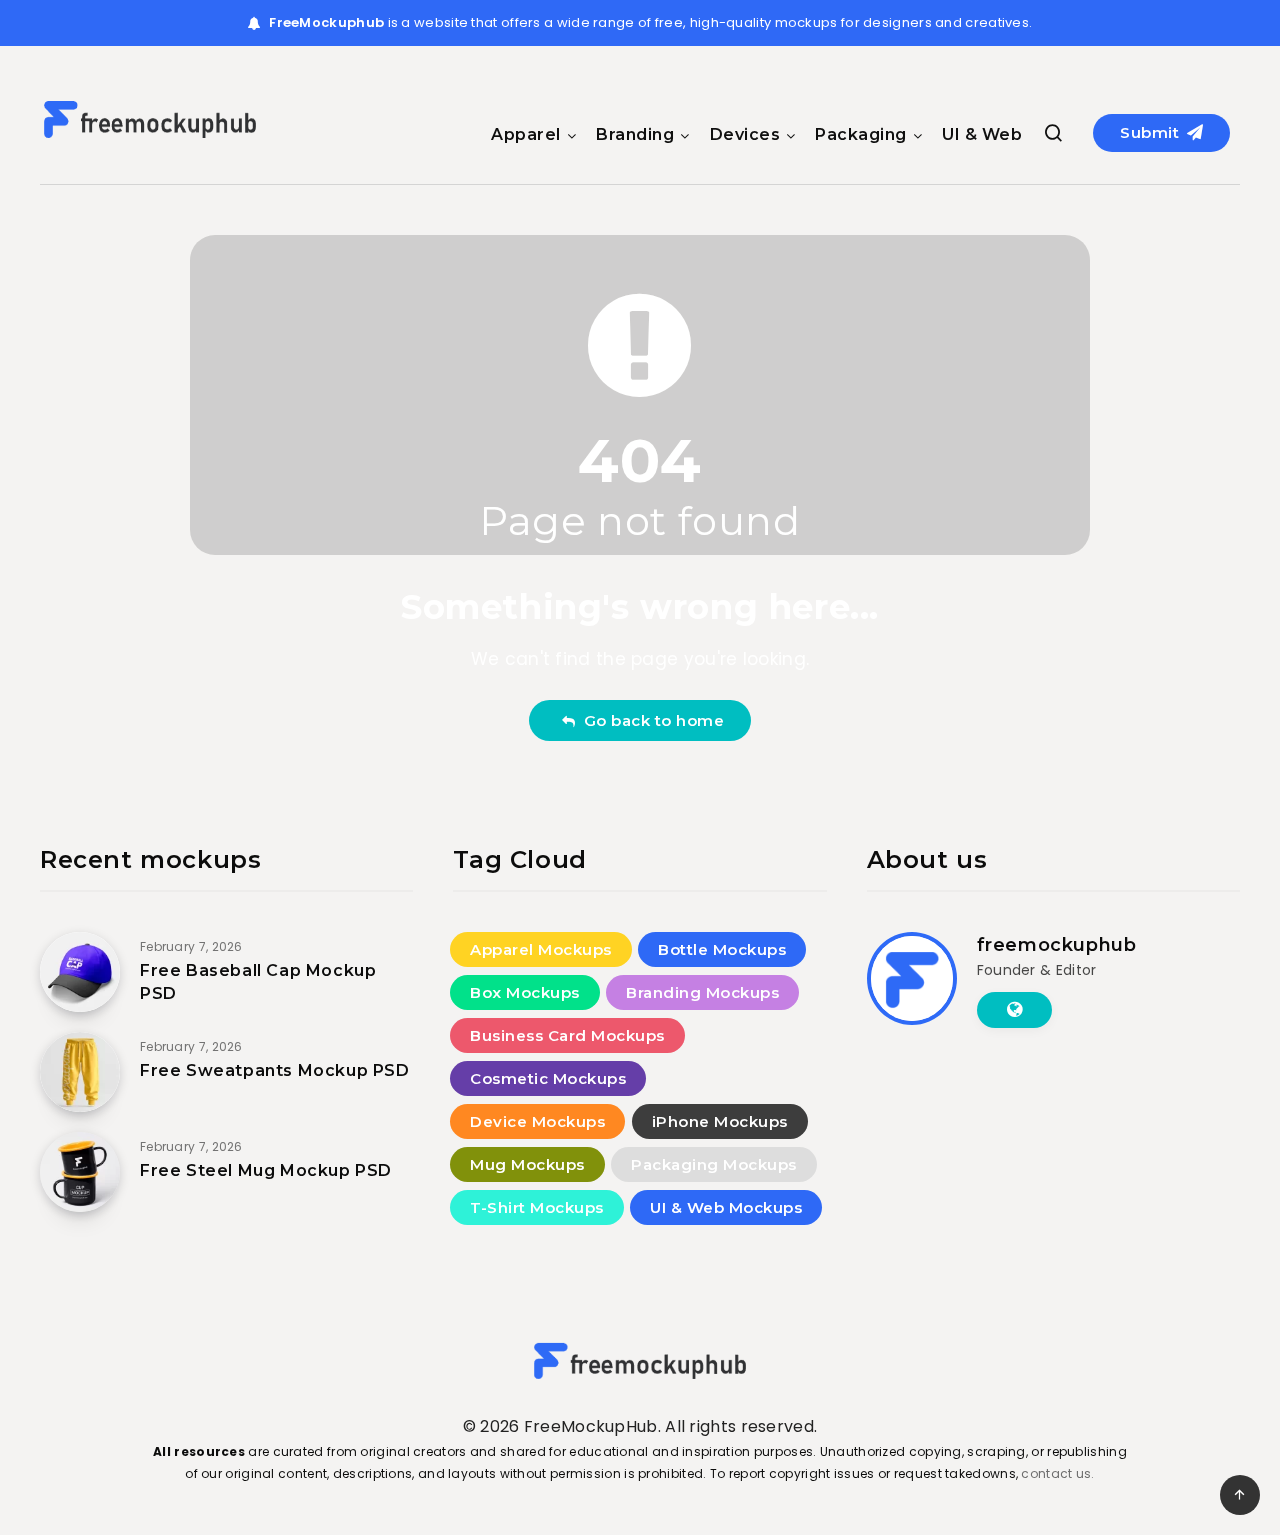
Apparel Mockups (541, 949)
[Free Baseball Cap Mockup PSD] (80, 972)
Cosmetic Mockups (548, 1078)
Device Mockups (537, 1121)
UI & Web (982, 134)
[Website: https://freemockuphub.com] (1014, 1010)
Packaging (861, 134)
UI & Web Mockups (726, 1207)
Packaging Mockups (714, 1164)
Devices (745, 134)
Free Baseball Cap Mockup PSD (258, 982)
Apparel (526, 134)
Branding (635, 134)
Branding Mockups (702, 992)
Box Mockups (525, 992)
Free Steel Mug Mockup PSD (266, 1170)
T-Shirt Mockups (537, 1207)
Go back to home (650, 720)
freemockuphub (1057, 945)
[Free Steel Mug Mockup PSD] (80, 1172)
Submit (1152, 132)
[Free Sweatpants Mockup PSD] (80, 1072)
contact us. (1057, 1473)
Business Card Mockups (567, 1035)
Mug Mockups (527, 1164)
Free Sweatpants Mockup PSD (275, 1070)
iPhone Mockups (720, 1121)
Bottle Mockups (722, 949)
